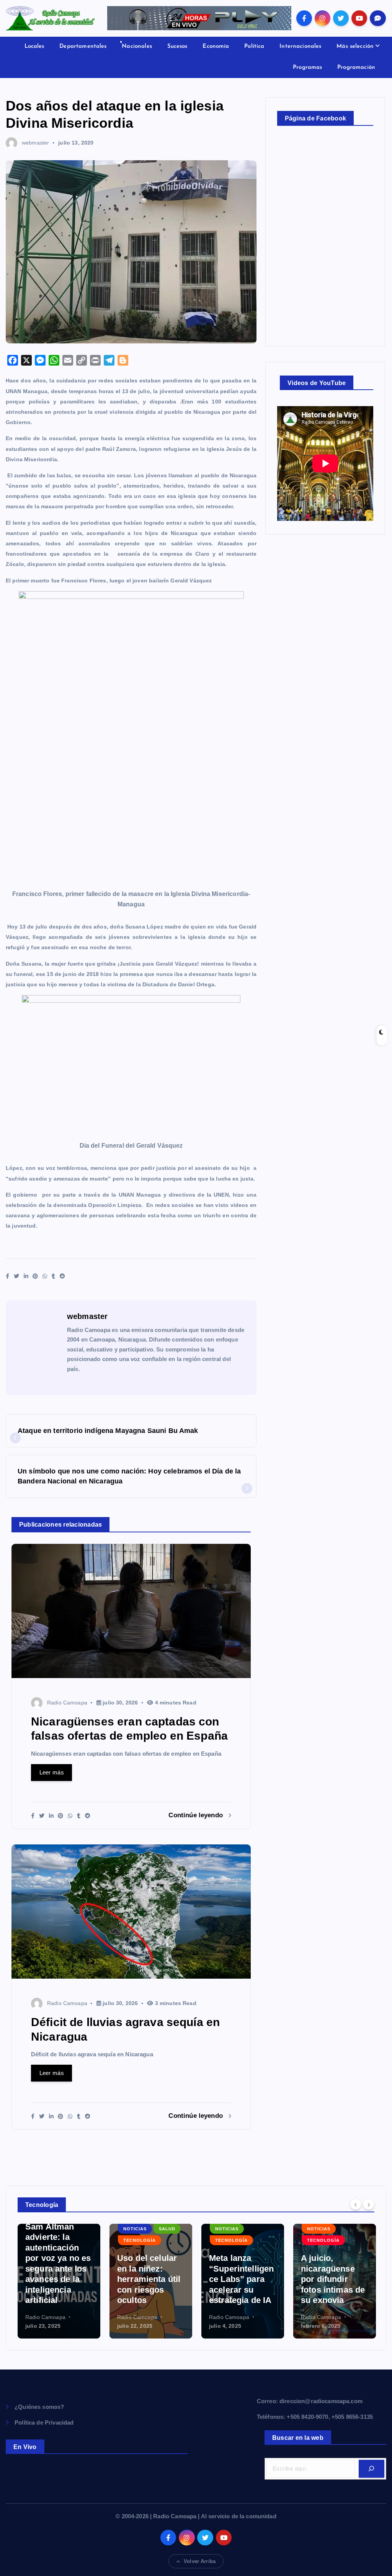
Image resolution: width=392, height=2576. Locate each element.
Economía (216, 46)
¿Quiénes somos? (39, 2407)
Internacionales (300, 46)
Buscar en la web (298, 2438)
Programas (307, 67)
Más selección (355, 46)
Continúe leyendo (197, 1815)
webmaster (35, 143)
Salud (167, 2229)
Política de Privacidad (44, 2422)
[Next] (369, 2204)
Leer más (52, 1772)
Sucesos (177, 46)
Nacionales (137, 46)
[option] (59, 2281)
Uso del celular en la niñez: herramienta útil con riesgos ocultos (149, 2279)
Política (254, 46)
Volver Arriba (200, 2561)
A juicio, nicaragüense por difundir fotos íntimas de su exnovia (333, 2279)
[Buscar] (372, 2469)
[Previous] (356, 2204)
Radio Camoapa (67, 1703)
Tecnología (140, 2240)
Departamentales (83, 46)
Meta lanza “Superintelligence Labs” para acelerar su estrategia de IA (241, 2279)
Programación (356, 67)
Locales (34, 46)
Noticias (135, 2229)
